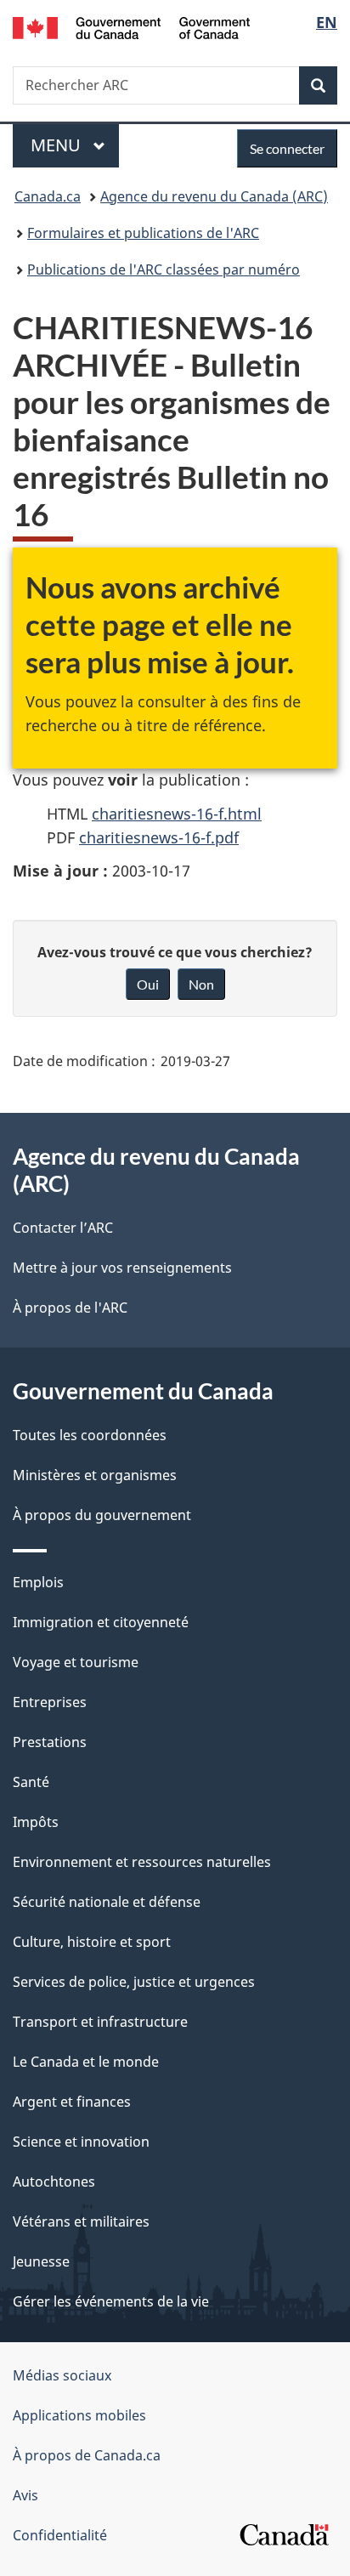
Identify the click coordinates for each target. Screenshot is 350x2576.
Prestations (50, 1742)
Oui (148, 984)
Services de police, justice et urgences (134, 1982)
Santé (31, 1782)
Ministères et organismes (95, 1475)
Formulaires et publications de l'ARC (143, 233)
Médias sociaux (62, 2375)
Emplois (38, 1582)
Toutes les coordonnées (90, 1435)
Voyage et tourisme (76, 1662)
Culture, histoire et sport (92, 1942)
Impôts (36, 1822)
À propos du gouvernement (102, 1515)
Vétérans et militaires (81, 2221)
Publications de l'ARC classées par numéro (164, 270)
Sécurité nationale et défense (107, 1902)
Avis (25, 2495)
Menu (75, 145)
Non (201, 984)
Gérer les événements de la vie (111, 2301)
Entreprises (50, 1702)
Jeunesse (41, 2261)
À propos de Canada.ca (87, 2455)
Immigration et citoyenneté (101, 1622)
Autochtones (54, 2182)
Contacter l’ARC (63, 1228)
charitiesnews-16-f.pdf (159, 837)
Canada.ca (48, 196)
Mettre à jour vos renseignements (122, 1268)
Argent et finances (72, 2102)
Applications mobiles (79, 2415)
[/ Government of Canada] (131, 26)
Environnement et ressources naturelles (142, 1862)
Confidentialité (60, 2535)
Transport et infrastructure (100, 2022)
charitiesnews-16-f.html (177, 814)
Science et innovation (81, 2142)
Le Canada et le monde (86, 2062)
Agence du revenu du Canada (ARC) (214, 196)
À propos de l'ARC (70, 1308)
